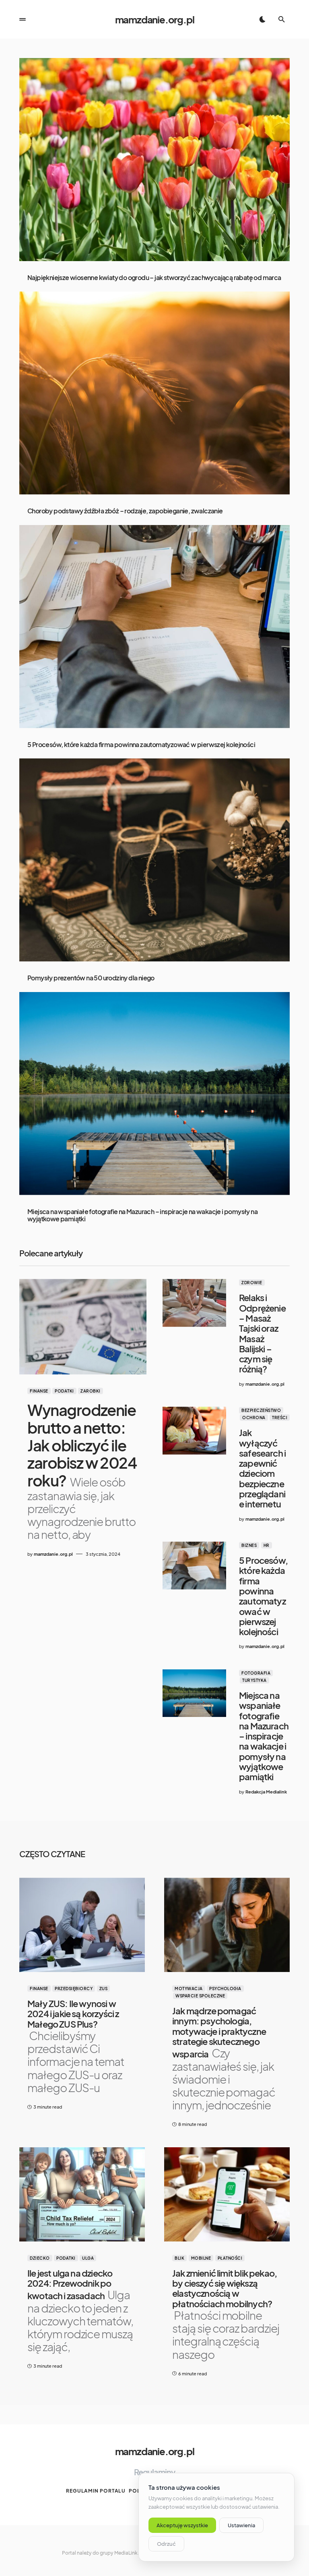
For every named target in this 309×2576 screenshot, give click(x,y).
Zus (104, 1989)
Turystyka (254, 1680)
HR (267, 1545)
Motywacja (189, 1989)
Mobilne (201, 2258)
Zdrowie (252, 1283)
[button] (23, 19)
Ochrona (254, 1418)
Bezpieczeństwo (261, 1410)
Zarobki (91, 1391)
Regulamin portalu (96, 2491)
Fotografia (256, 1673)
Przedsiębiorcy (74, 1989)
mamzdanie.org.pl (155, 19)
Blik (179, 2258)
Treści (280, 1418)
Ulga (88, 2258)
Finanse (39, 1391)
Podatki (64, 1391)
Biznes (249, 1545)
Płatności (230, 2258)
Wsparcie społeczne (200, 1996)
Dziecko (40, 2258)
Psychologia (225, 1989)
